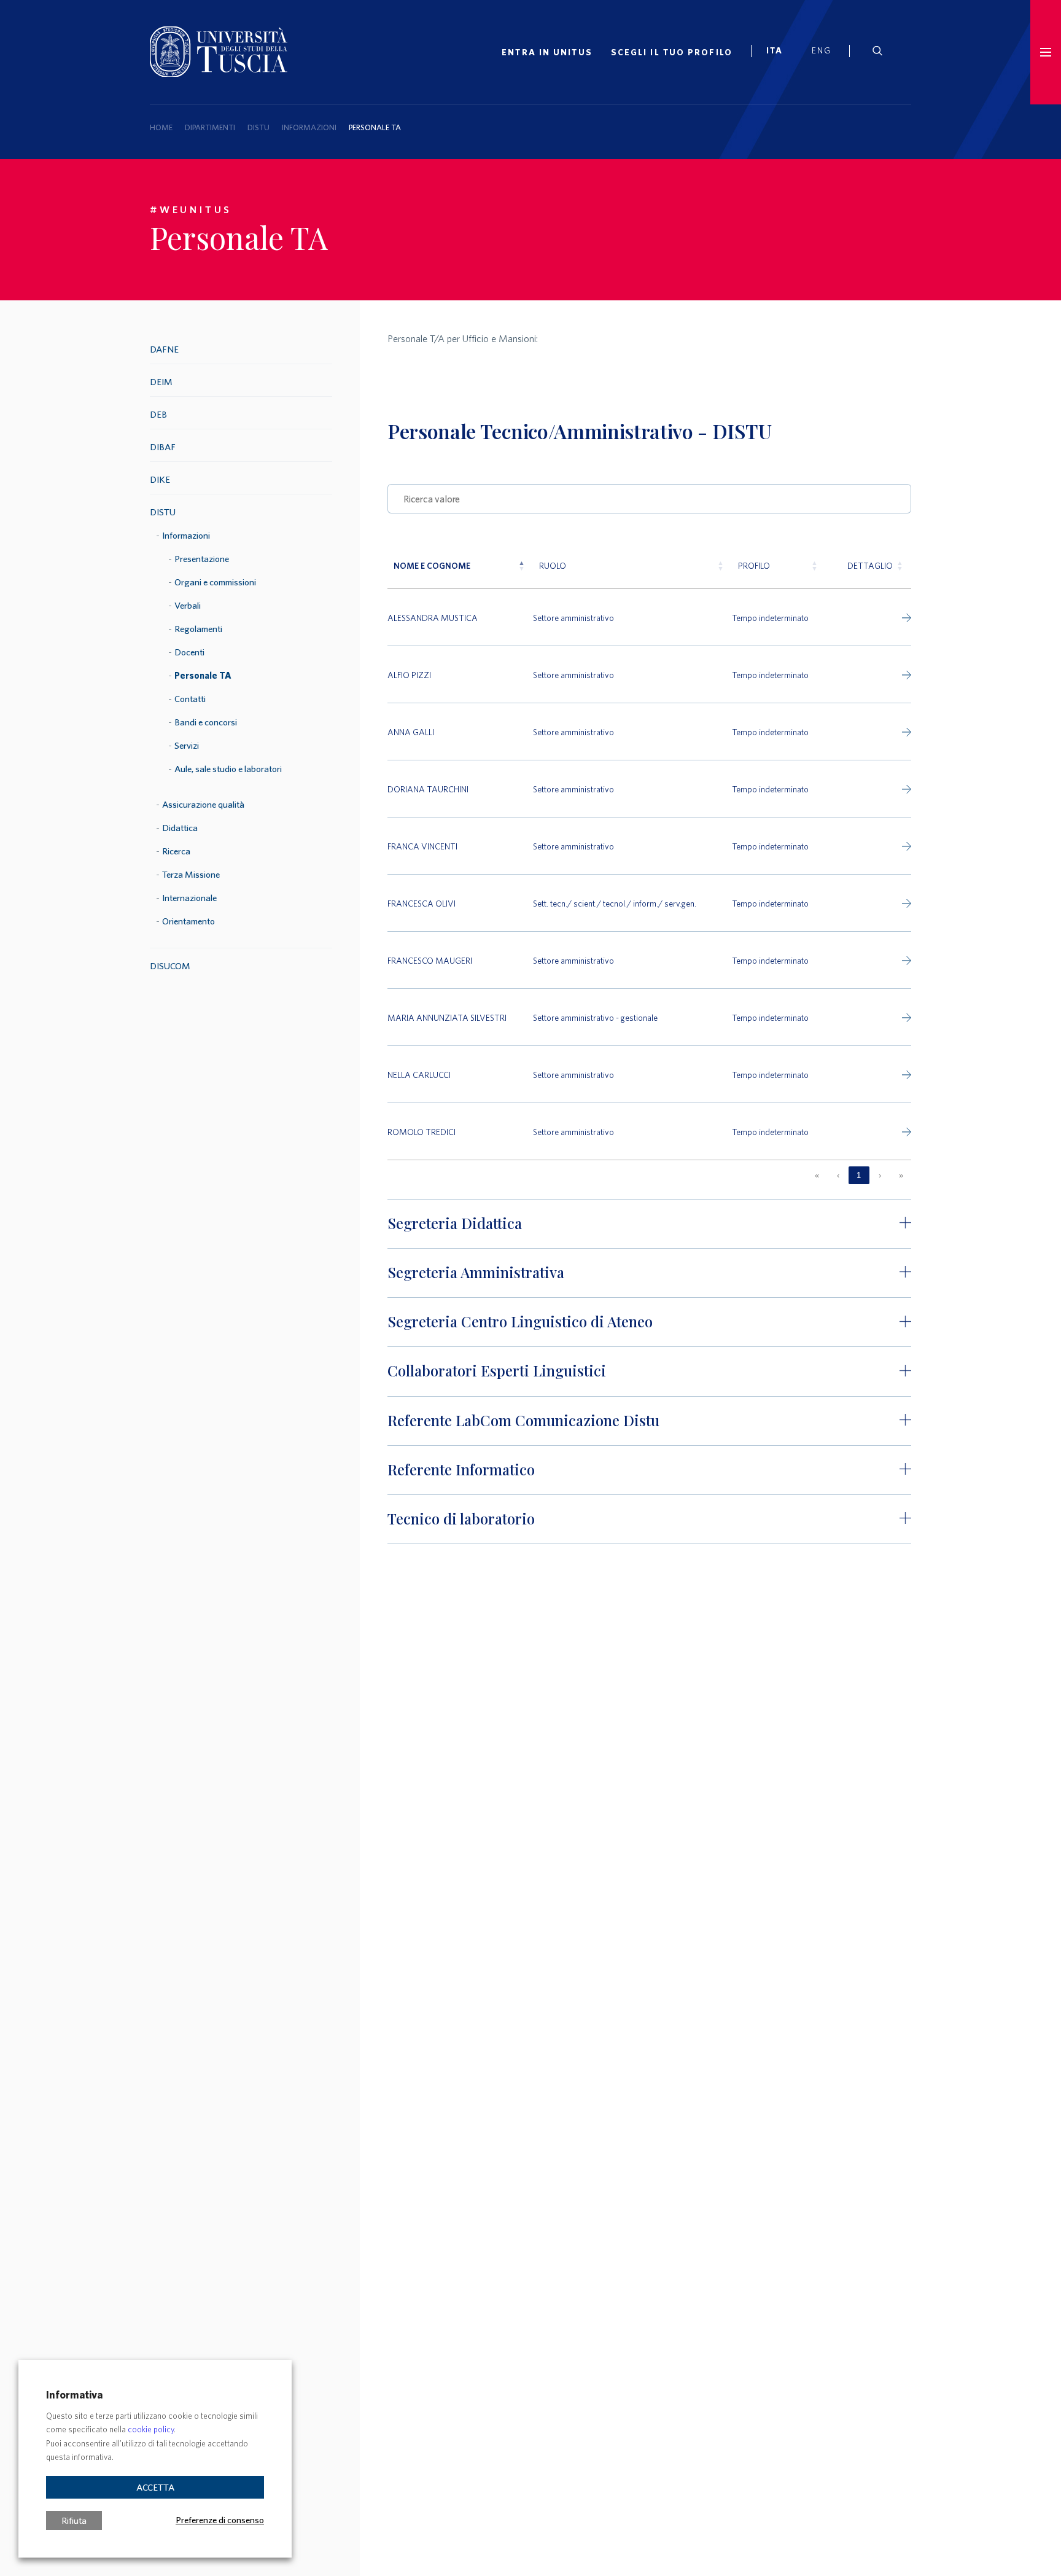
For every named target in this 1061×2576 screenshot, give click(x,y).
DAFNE (164, 349)
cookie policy (151, 2430)
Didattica (180, 828)
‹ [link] (838, 1175)
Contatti (190, 699)
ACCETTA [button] (155, 2487)
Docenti (189, 652)
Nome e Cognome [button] (432, 565)
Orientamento (188, 921)
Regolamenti (198, 629)
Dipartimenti (210, 127)
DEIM (161, 382)
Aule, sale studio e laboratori (228, 769)
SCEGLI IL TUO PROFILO (672, 52)
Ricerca (176, 851)
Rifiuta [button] (74, 2520)
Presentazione (202, 559)
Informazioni (309, 127)
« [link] (817, 1175)
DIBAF (163, 447)
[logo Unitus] (219, 73)
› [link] (880, 1175)
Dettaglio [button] (870, 565)
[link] (780, 52)
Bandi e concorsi (206, 722)
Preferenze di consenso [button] (220, 2519)
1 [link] (859, 1175)
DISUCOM (170, 966)
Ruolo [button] (553, 565)
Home (161, 127)
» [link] (901, 1175)
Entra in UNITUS (547, 52)
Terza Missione (191, 874)
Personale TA (203, 675)
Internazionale (189, 898)
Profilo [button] (754, 565)
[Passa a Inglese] (826, 52)
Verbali (188, 605)
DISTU (258, 127)
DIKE (160, 479)
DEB (158, 414)
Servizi (187, 745)
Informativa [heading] (74, 2395)
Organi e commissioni (215, 582)
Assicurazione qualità (203, 804)
